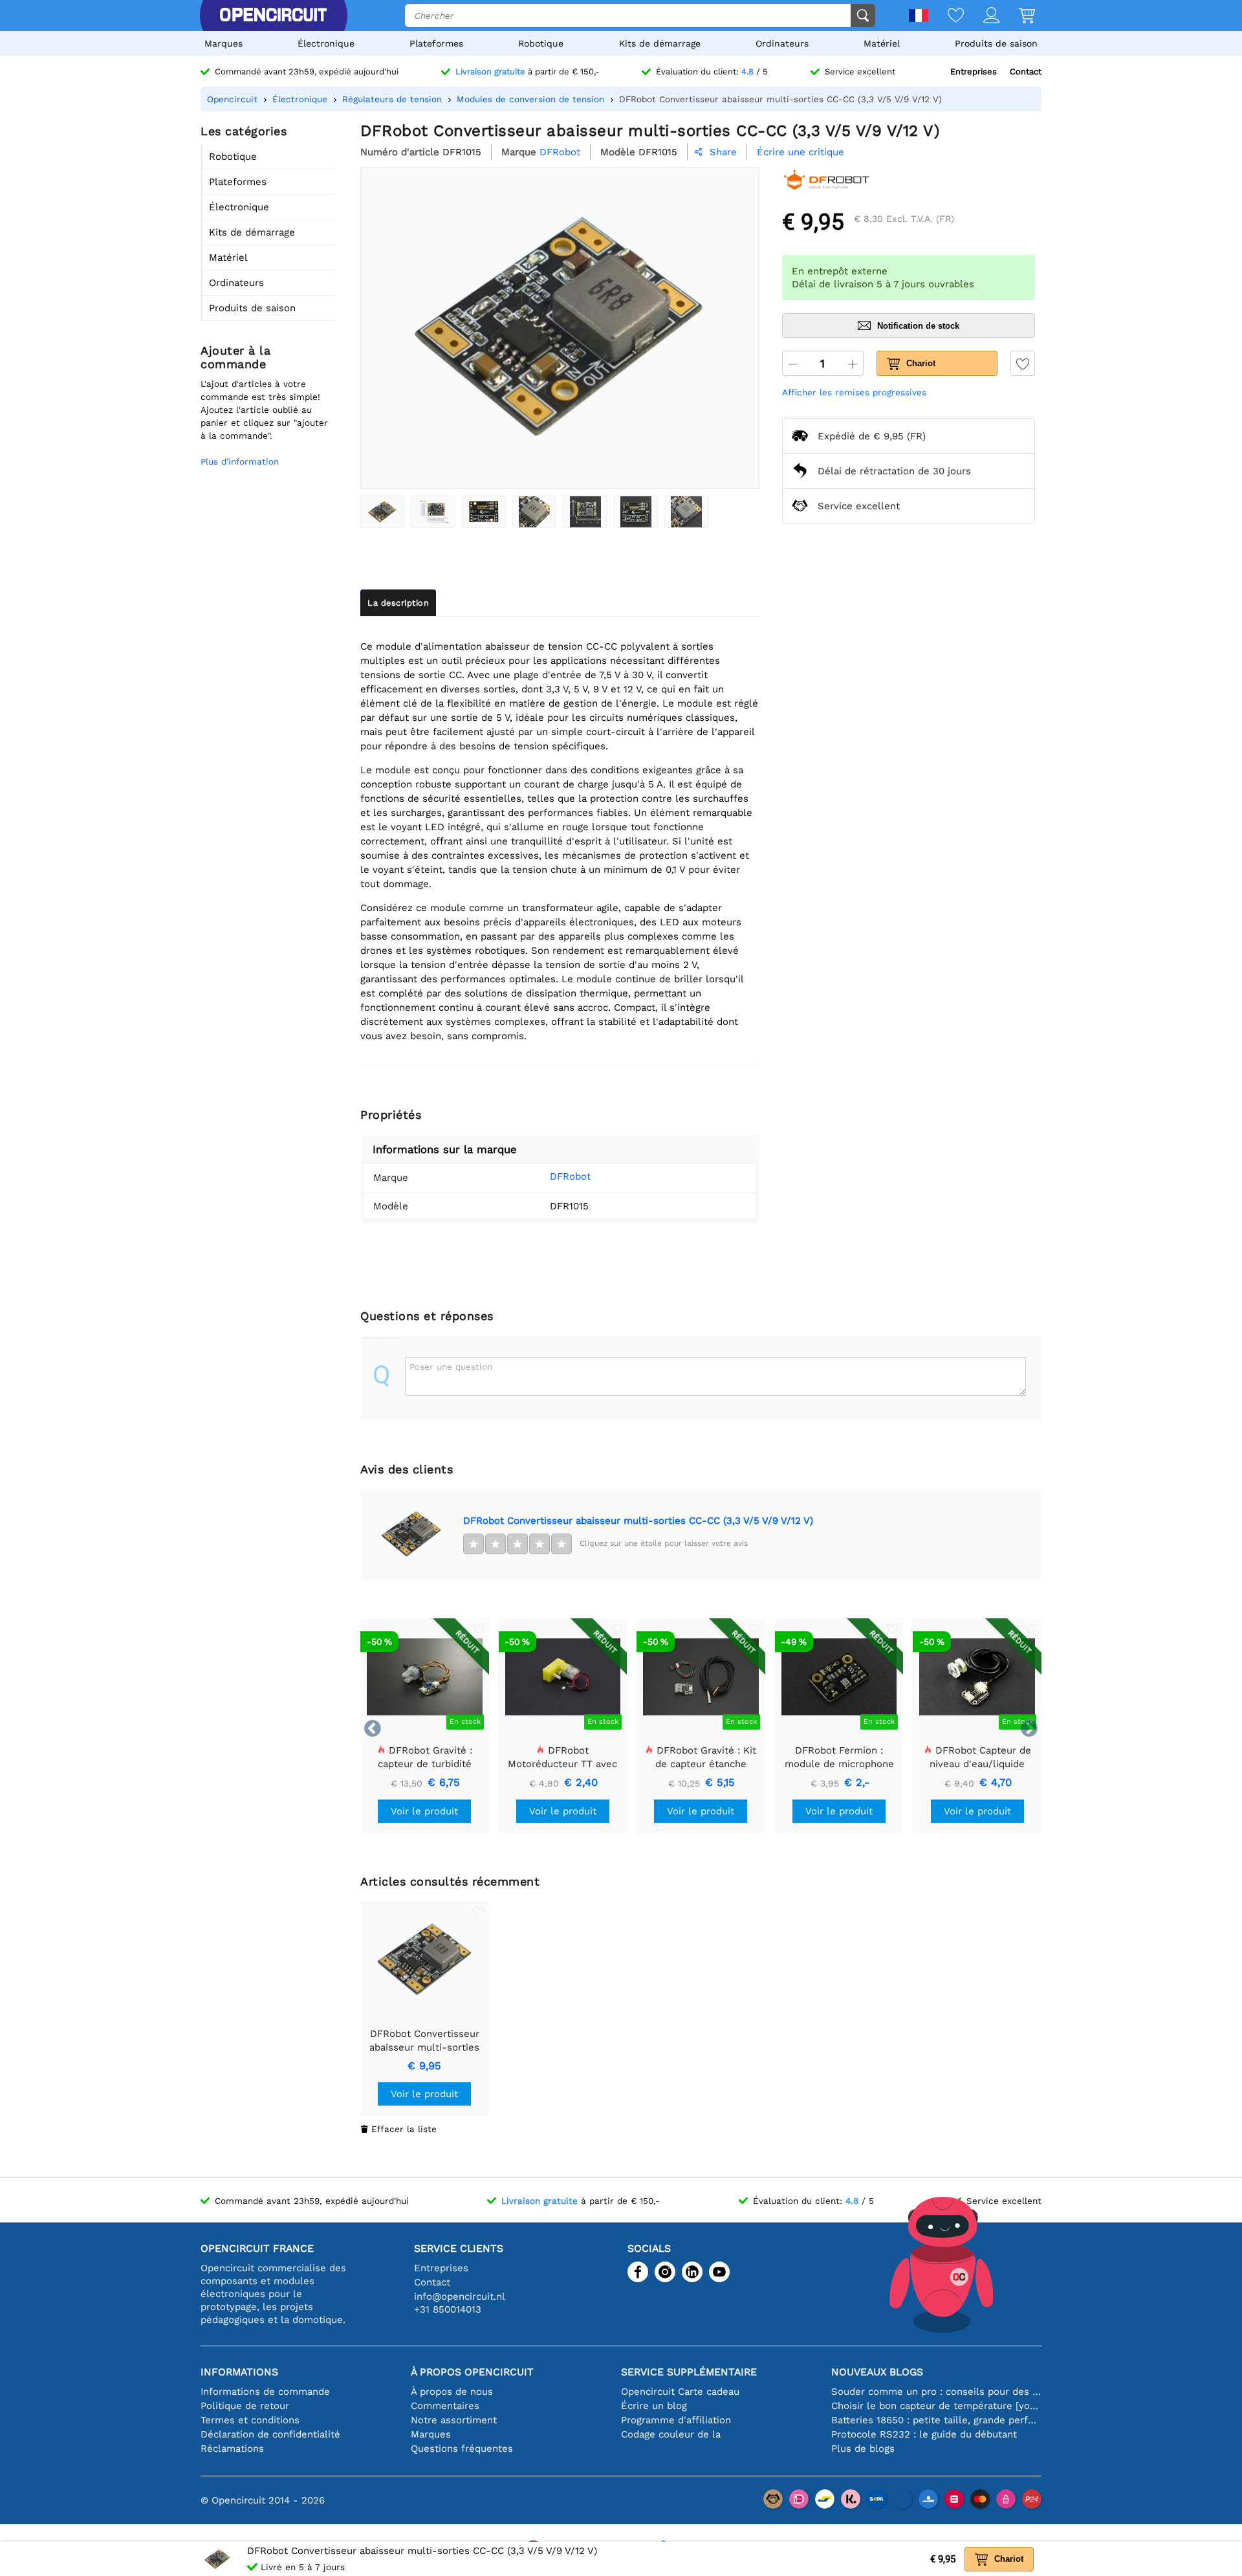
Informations (239, 2372)
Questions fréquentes (462, 2449)
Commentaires (445, 2406)
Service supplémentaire (689, 2372)
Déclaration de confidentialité (270, 2434)
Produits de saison (996, 43)
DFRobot (570, 1176)
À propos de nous (452, 2392)
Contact (1026, 72)
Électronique (326, 43)
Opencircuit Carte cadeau (680, 2392)
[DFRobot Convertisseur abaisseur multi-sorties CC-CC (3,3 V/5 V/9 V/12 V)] (382, 512)
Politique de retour (245, 2406)
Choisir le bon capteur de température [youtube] (936, 2406)
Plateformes (436, 43)
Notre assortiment (454, 2420)
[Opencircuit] (273, 16)
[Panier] (1017, 17)
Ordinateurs (782, 43)
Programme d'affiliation (676, 2420)
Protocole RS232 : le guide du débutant (924, 2434)
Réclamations (232, 2449)
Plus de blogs (863, 2449)
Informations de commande (265, 2392)
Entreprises (974, 72)
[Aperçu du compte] (982, 17)
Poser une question (451, 1367)
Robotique (541, 43)
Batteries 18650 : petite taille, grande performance (936, 2420)
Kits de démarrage (660, 43)
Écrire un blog (654, 2406)
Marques (223, 43)
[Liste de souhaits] (946, 17)
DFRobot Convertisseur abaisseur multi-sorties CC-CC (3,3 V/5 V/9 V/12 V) (638, 1521)
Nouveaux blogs (877, 2372)
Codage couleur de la (671, 2434)
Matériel (882, 43)
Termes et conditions (250, 2420)
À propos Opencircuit (472, 2372)
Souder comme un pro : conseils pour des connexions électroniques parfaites (936, 2392)
